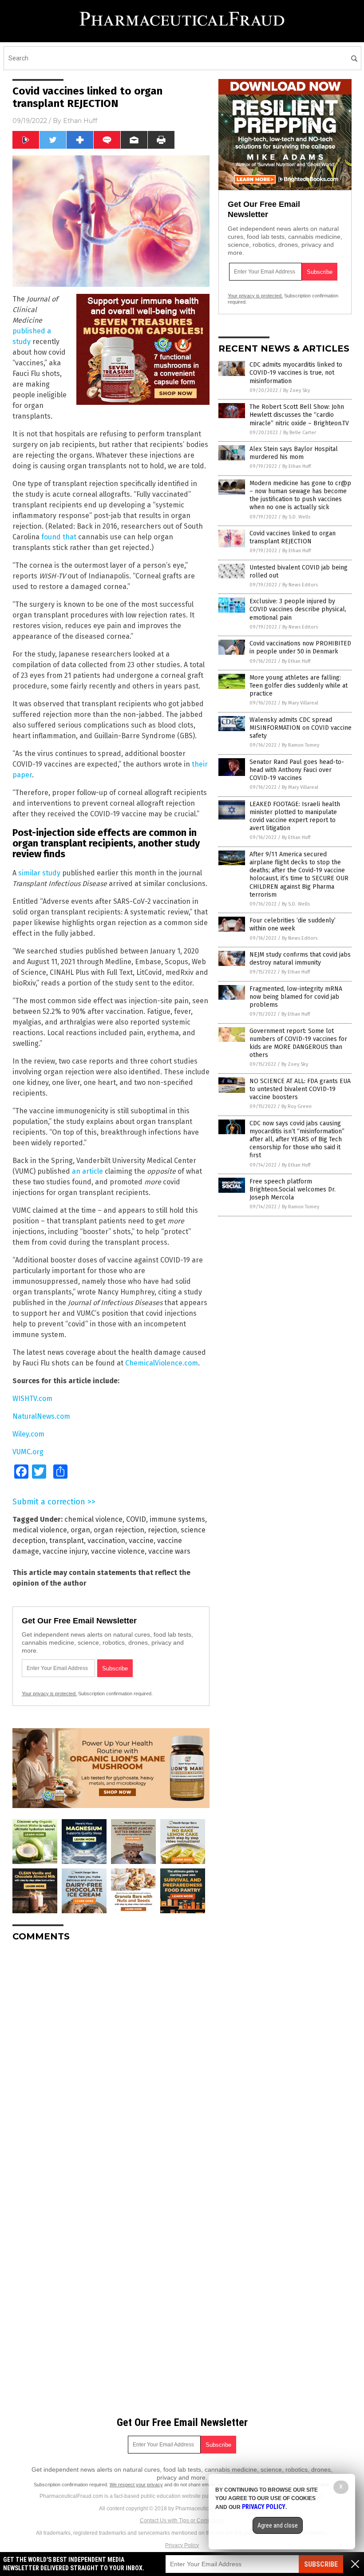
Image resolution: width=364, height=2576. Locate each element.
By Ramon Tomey (301, 745)
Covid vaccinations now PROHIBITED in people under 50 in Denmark (300, 647)
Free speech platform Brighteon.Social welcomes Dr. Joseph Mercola (293, 1189)
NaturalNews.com (41, 1416)
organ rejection (119, 1530)
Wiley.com (28, 1434)
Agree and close (278, 2525)
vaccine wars (169, 1551)
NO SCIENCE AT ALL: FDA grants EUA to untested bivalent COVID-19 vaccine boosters (300, 1089)
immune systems (177, 1519)
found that (59, 537)
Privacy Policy (182, 2545)
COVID (136, 1519)
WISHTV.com (32, 1399)
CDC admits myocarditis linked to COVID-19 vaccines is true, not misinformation (296, 373)
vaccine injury (65, 1551)
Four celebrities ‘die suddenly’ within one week (293, 924)
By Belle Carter (300, 433)
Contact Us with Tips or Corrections (182, 2521)
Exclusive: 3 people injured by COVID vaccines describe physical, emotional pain (298, 609)
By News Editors (300, 585)
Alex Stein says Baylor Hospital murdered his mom (294, 453)
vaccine (141, 1541)
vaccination (106, 1541)
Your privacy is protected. (49, 1694)
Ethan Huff (80, 121)
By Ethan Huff (297, 466)
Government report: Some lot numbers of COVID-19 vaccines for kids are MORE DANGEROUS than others (298, 1043)
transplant (67, 1541)
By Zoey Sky (297, 390)
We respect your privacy (136, 2485)
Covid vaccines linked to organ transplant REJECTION (293, 537)
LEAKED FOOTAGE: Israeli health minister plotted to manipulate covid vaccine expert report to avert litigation (295, 816)
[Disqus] (111, 2060)
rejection (162, 1530)
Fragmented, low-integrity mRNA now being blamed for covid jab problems (296, 997)
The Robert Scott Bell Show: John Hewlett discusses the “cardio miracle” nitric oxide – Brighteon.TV (299, 415)
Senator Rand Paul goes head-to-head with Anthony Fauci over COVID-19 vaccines (297, 770)
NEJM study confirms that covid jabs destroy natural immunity (300, 959)
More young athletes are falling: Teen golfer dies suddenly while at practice (299, 686)
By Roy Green (297, 1106)
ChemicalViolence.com (162, 1363)
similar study (39, 873)
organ (80, 1530)
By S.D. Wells (296, 517)
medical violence (40, 1530)
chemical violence (93, 1519)
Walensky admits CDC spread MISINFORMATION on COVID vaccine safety (301, 728)
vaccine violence (118, 1551)
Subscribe (321, 2564)
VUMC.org (28, 1452)
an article (87, 1171)
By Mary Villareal (300, 703)
